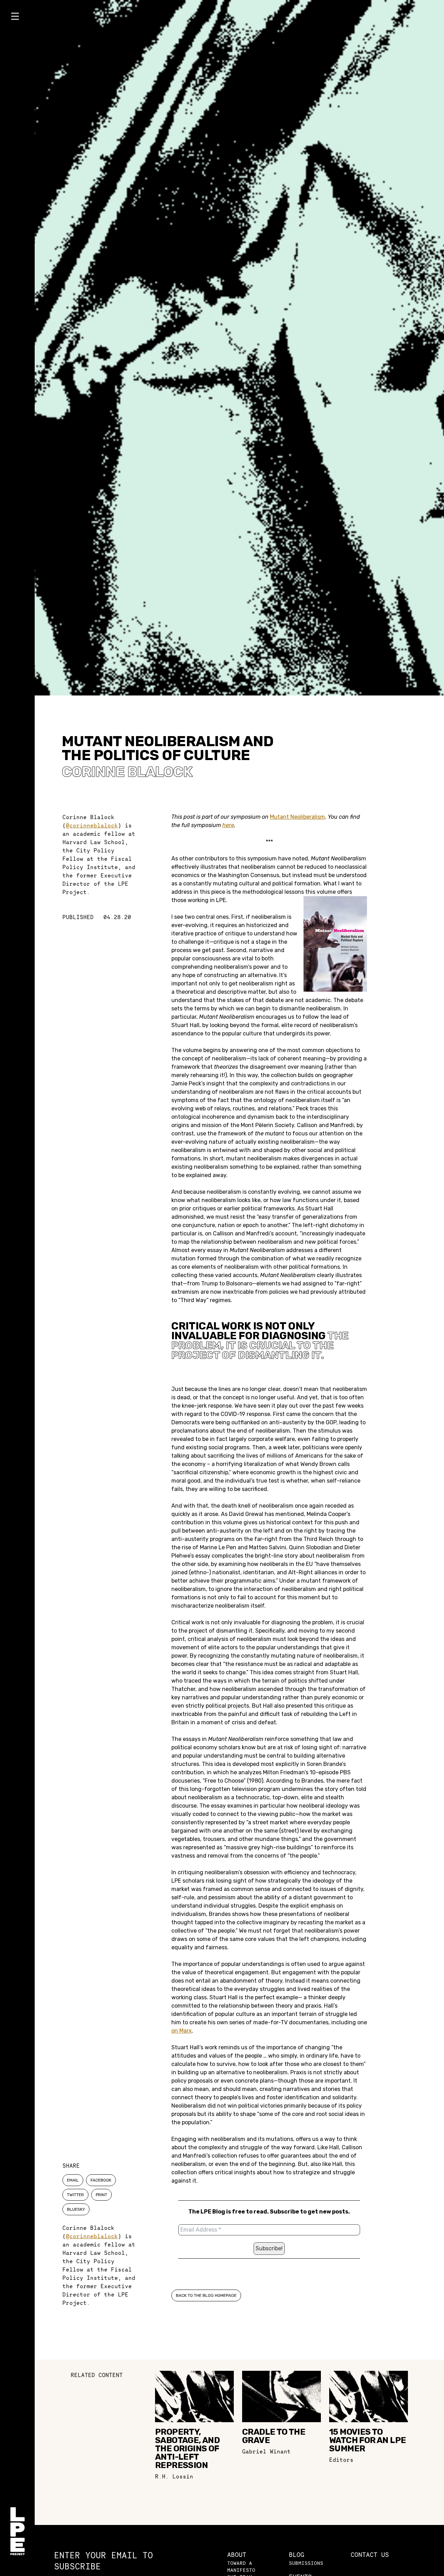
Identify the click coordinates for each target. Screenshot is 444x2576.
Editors (341, 2460)
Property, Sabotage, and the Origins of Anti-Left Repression (187, 2449)
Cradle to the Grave (274, 2436)
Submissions (306, 2563)
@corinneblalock (92, 825)
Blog (297, 2555)
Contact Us (370, 2555)
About (237, 2555)
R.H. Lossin (174, 2476)
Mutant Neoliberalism (297, 817)
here (228, 825)
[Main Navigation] (17, 18)
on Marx (182, 2031)
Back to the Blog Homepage (206, 2295)
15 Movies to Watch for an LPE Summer (368, 2440)
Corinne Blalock (127, 772)
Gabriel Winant (266, 2451)
